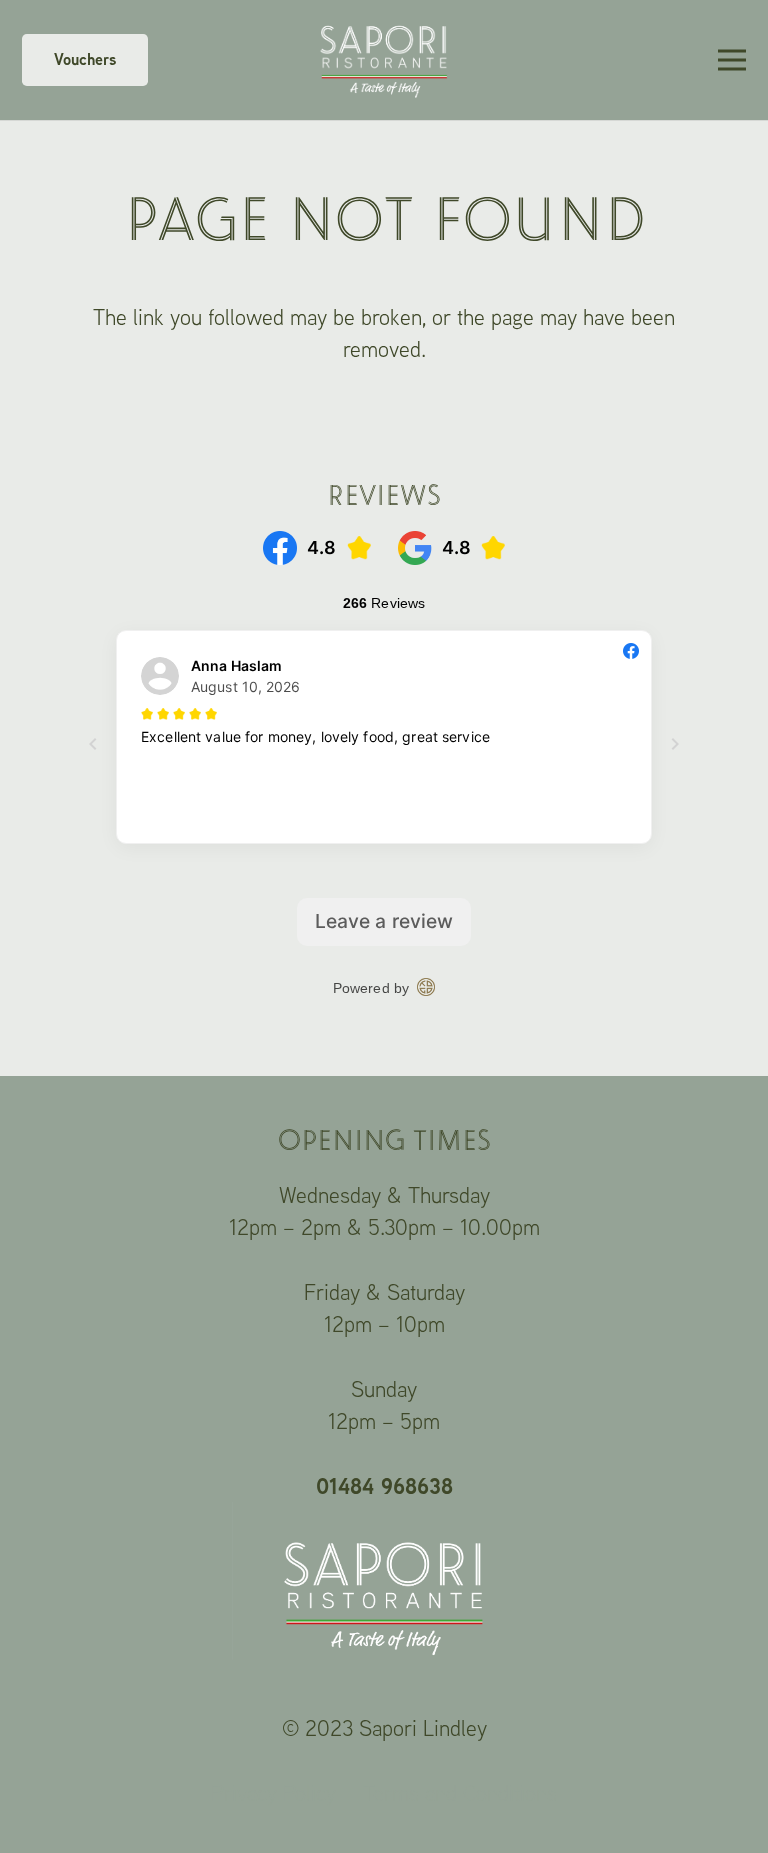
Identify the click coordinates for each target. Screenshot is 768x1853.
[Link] (384, 60)
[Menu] (731, 60)
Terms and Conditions (460, 1793)
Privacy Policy (273, 1793)
